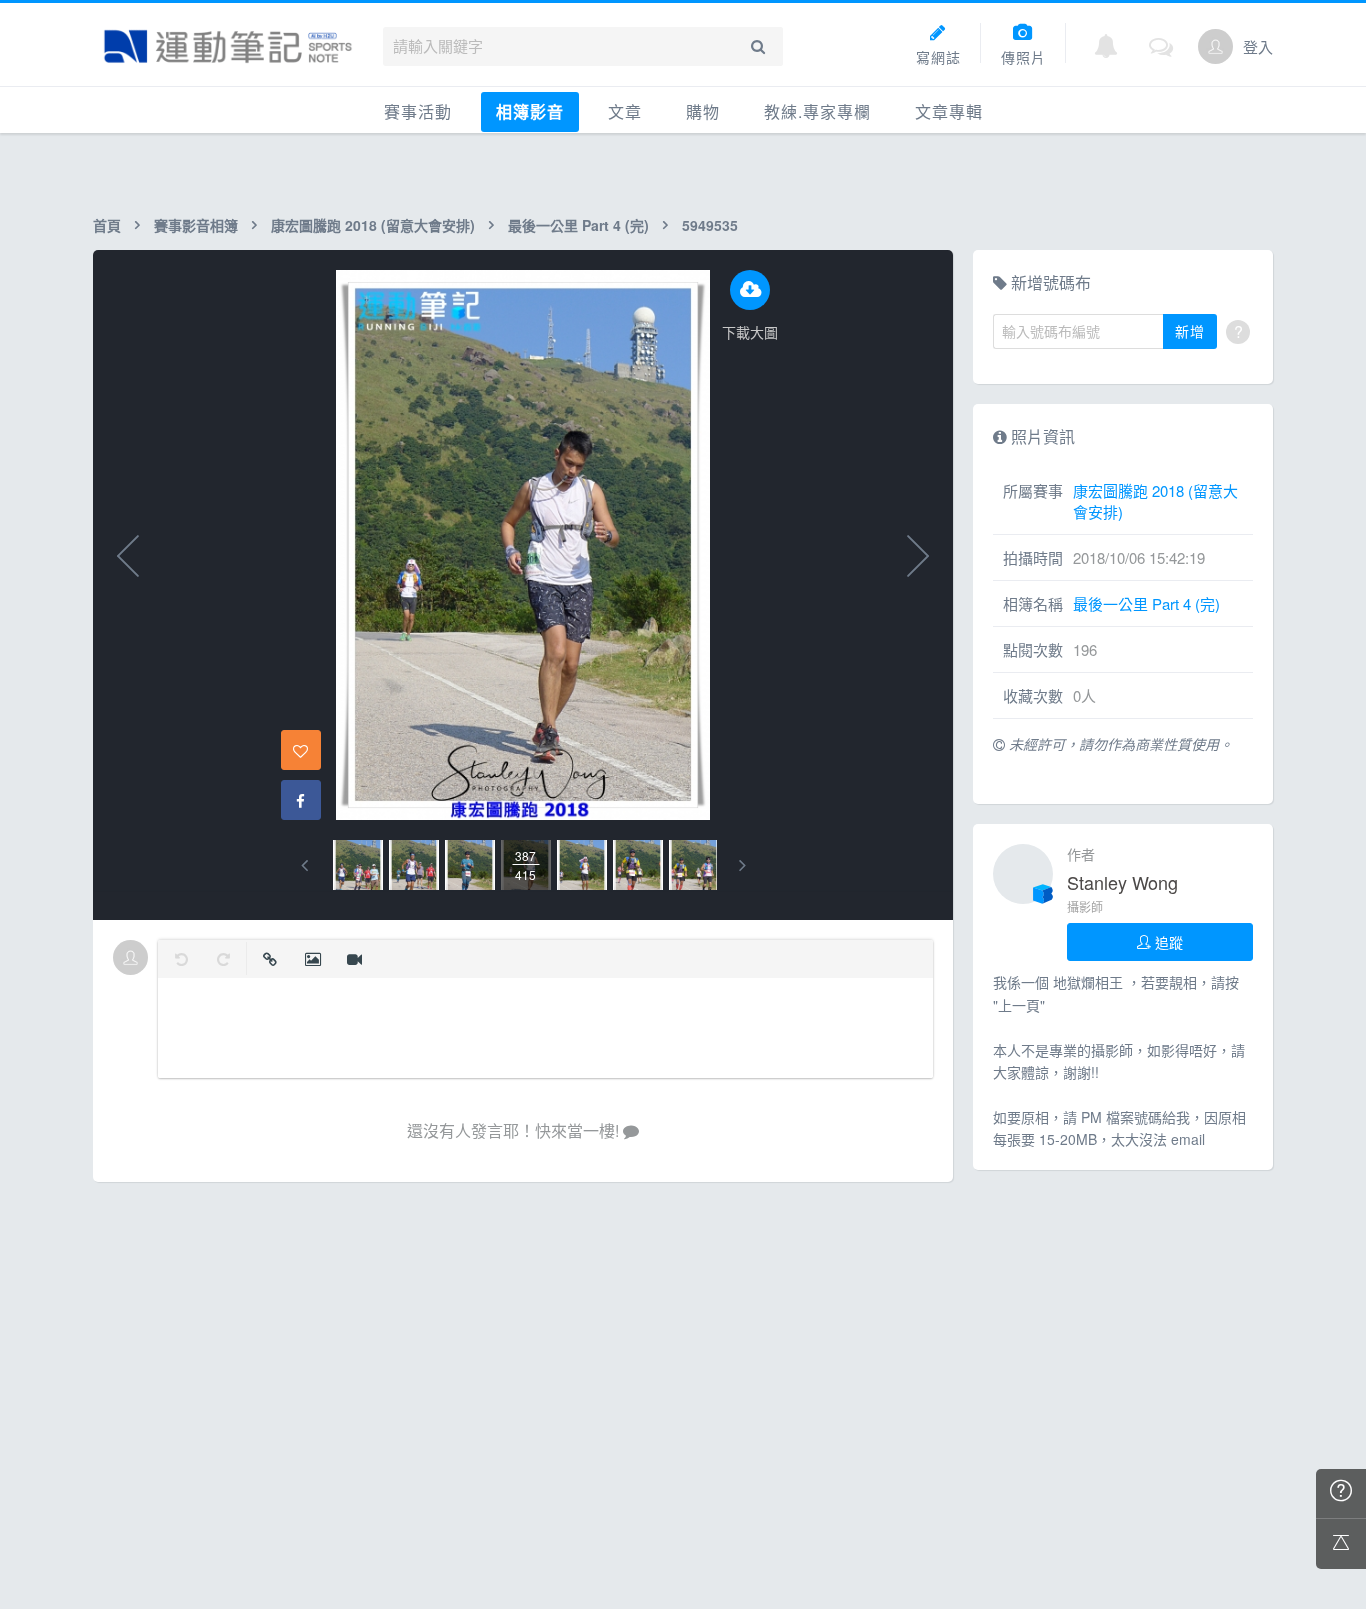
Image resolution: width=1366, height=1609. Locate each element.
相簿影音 (530, 111)
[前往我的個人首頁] (1215, 46)
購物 (703, 111)
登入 (1258, 46)
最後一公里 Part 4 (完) (578, 225)
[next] (742, 865)
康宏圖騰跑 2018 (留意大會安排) (373, 225)
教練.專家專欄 (817, 111)
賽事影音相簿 (196, 225)
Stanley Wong (1122, 882)
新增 (1190, 331)
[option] (358, 865)
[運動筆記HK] (228, 46)
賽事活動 (418, 111)
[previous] (304, 865)
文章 (625, 111)
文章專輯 (949, 111)
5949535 (710, 225)
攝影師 (1085, 906)
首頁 (107, 225)
